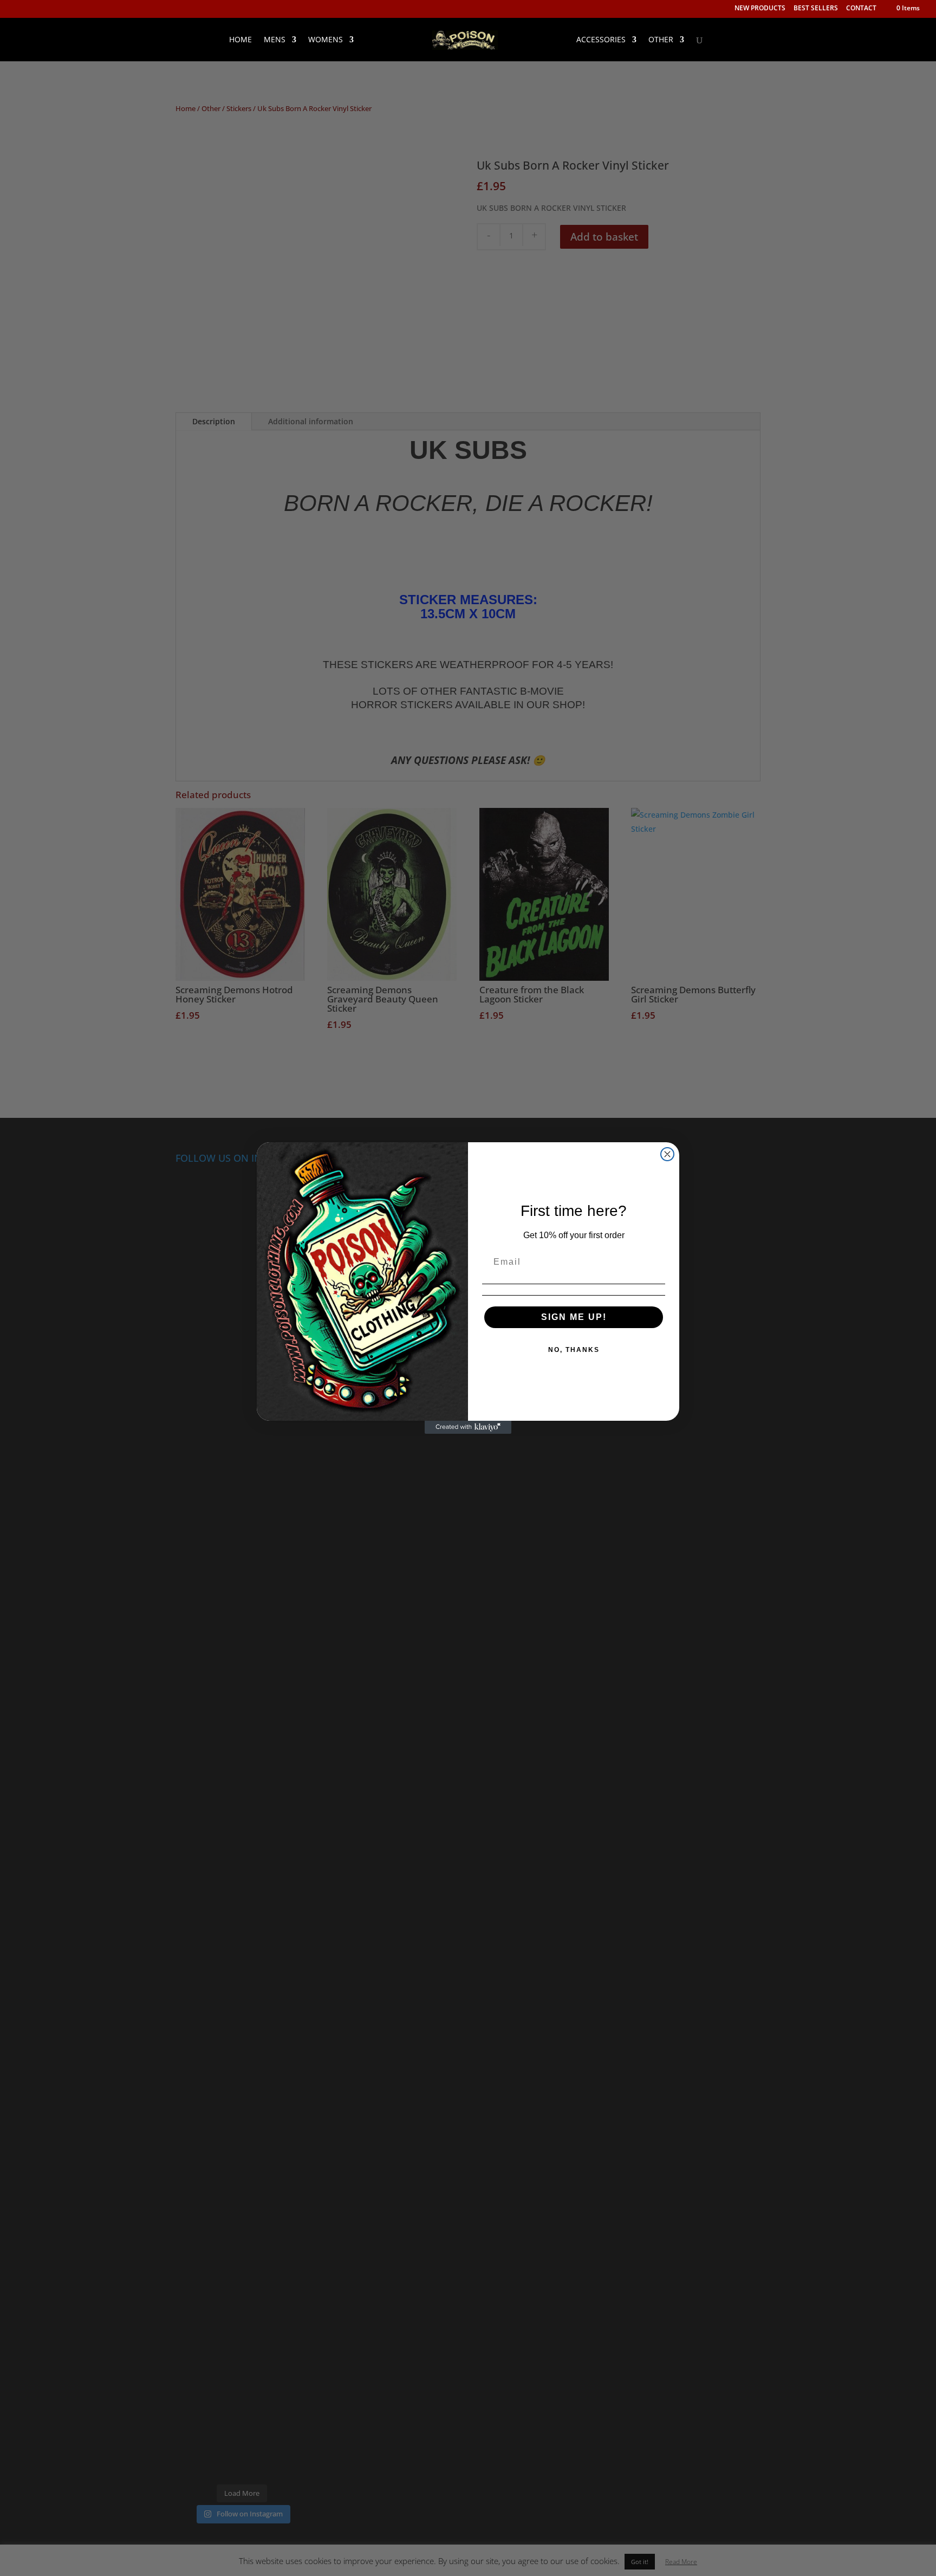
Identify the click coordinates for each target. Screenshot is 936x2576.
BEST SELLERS (816, 9)
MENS (275, 40)
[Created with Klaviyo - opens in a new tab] (468, 1427)
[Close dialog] (667, 1154)
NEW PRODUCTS (760, 9)
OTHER (661, 40)
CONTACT (861, 9)
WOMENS (326, 40)
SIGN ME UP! (574, 1317)
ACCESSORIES (601, 40)
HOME (240, 40)
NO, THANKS (574, 1350)
